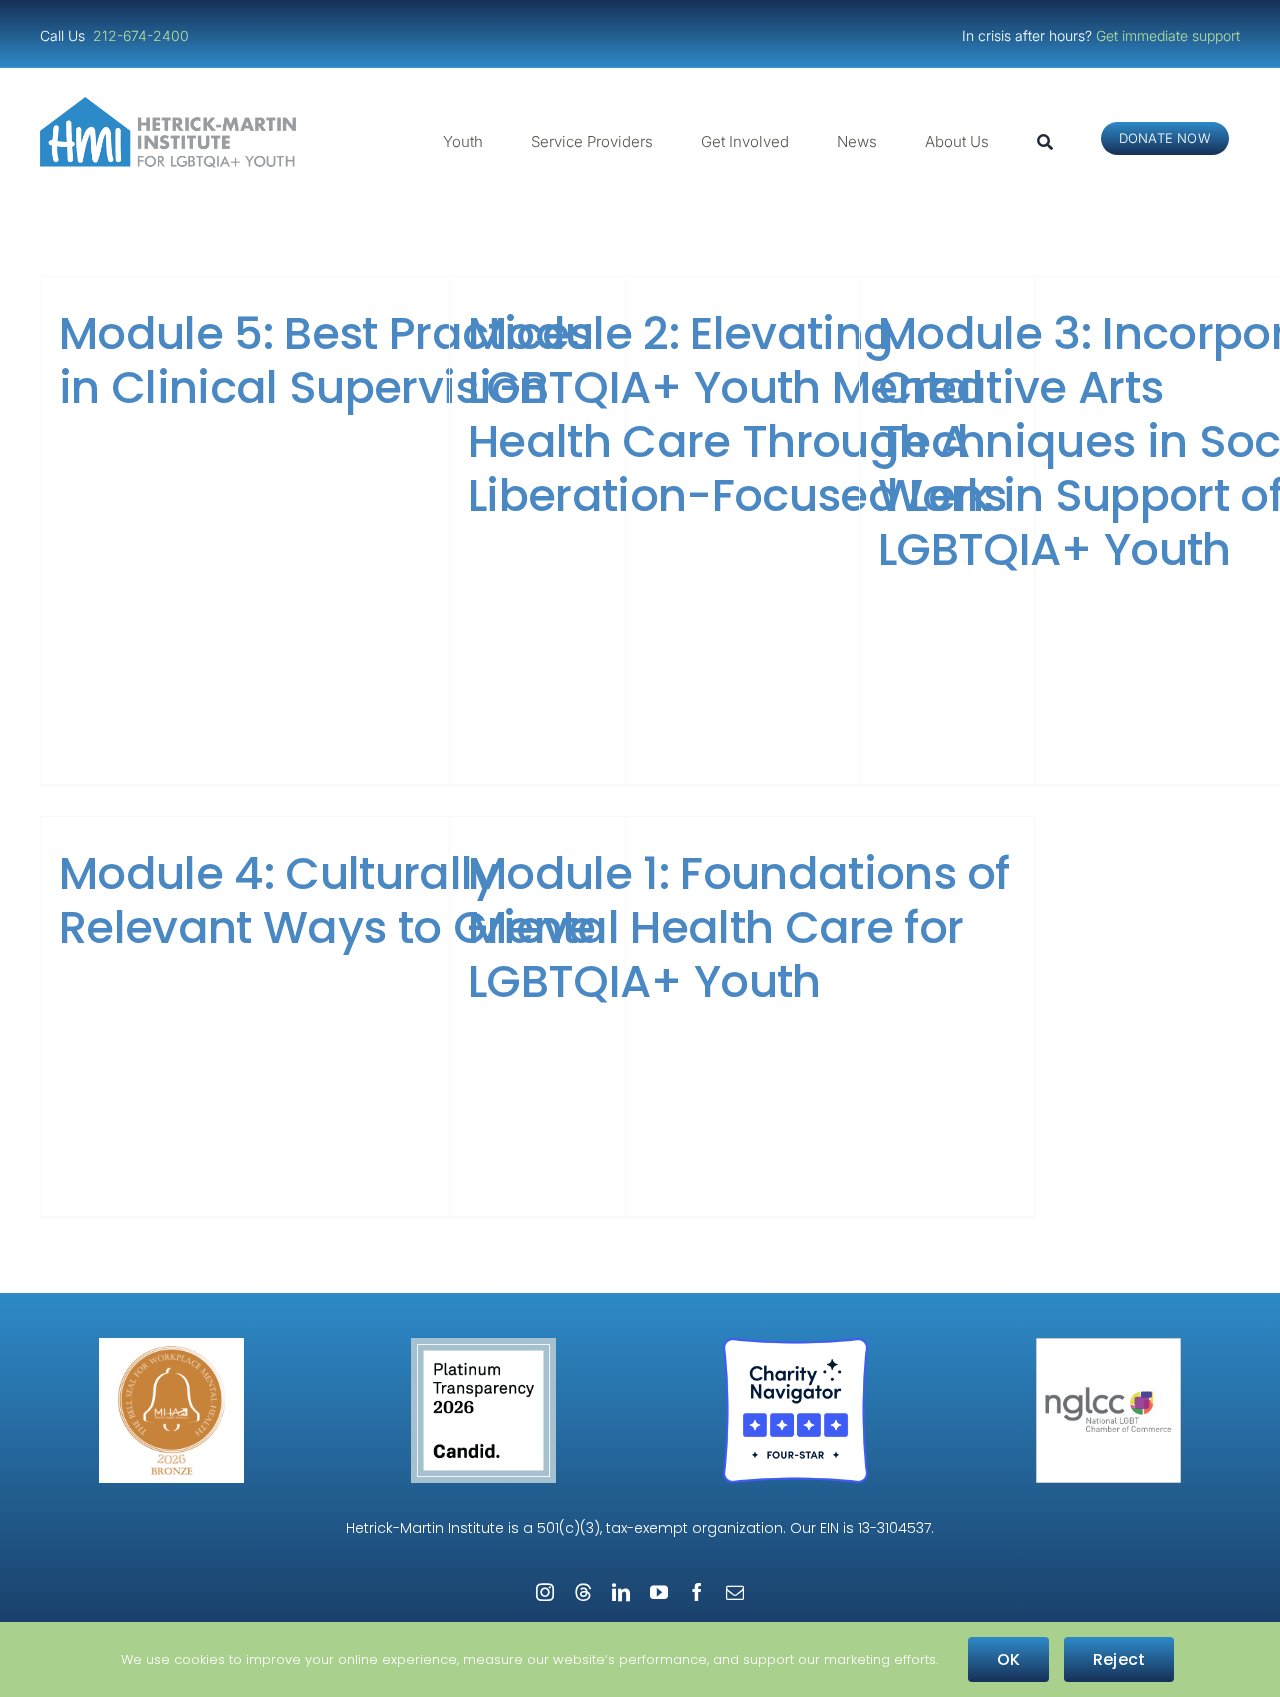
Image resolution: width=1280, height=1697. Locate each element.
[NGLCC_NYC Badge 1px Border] (1108, 1345)
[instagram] (545, 1592)
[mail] (735, 1592)
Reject (1119, 1659)
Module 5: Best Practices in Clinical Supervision (326, 360)
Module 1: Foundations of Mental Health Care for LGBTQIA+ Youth (739, 927)
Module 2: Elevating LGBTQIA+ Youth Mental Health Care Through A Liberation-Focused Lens (737, 414)
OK (1008, 1659)
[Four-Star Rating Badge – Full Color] (795, 1345)
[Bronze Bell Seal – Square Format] (171, 1345)
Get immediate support (1168, 35)
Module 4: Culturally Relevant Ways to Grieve (327, 900)
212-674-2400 (143, 35)
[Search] (1045, 142)
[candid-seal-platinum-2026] (483, 1345)
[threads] (583, 1592)
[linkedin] (621, 1592)
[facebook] (697, 1592)
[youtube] (659, 1592)
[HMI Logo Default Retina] (172, 104)
